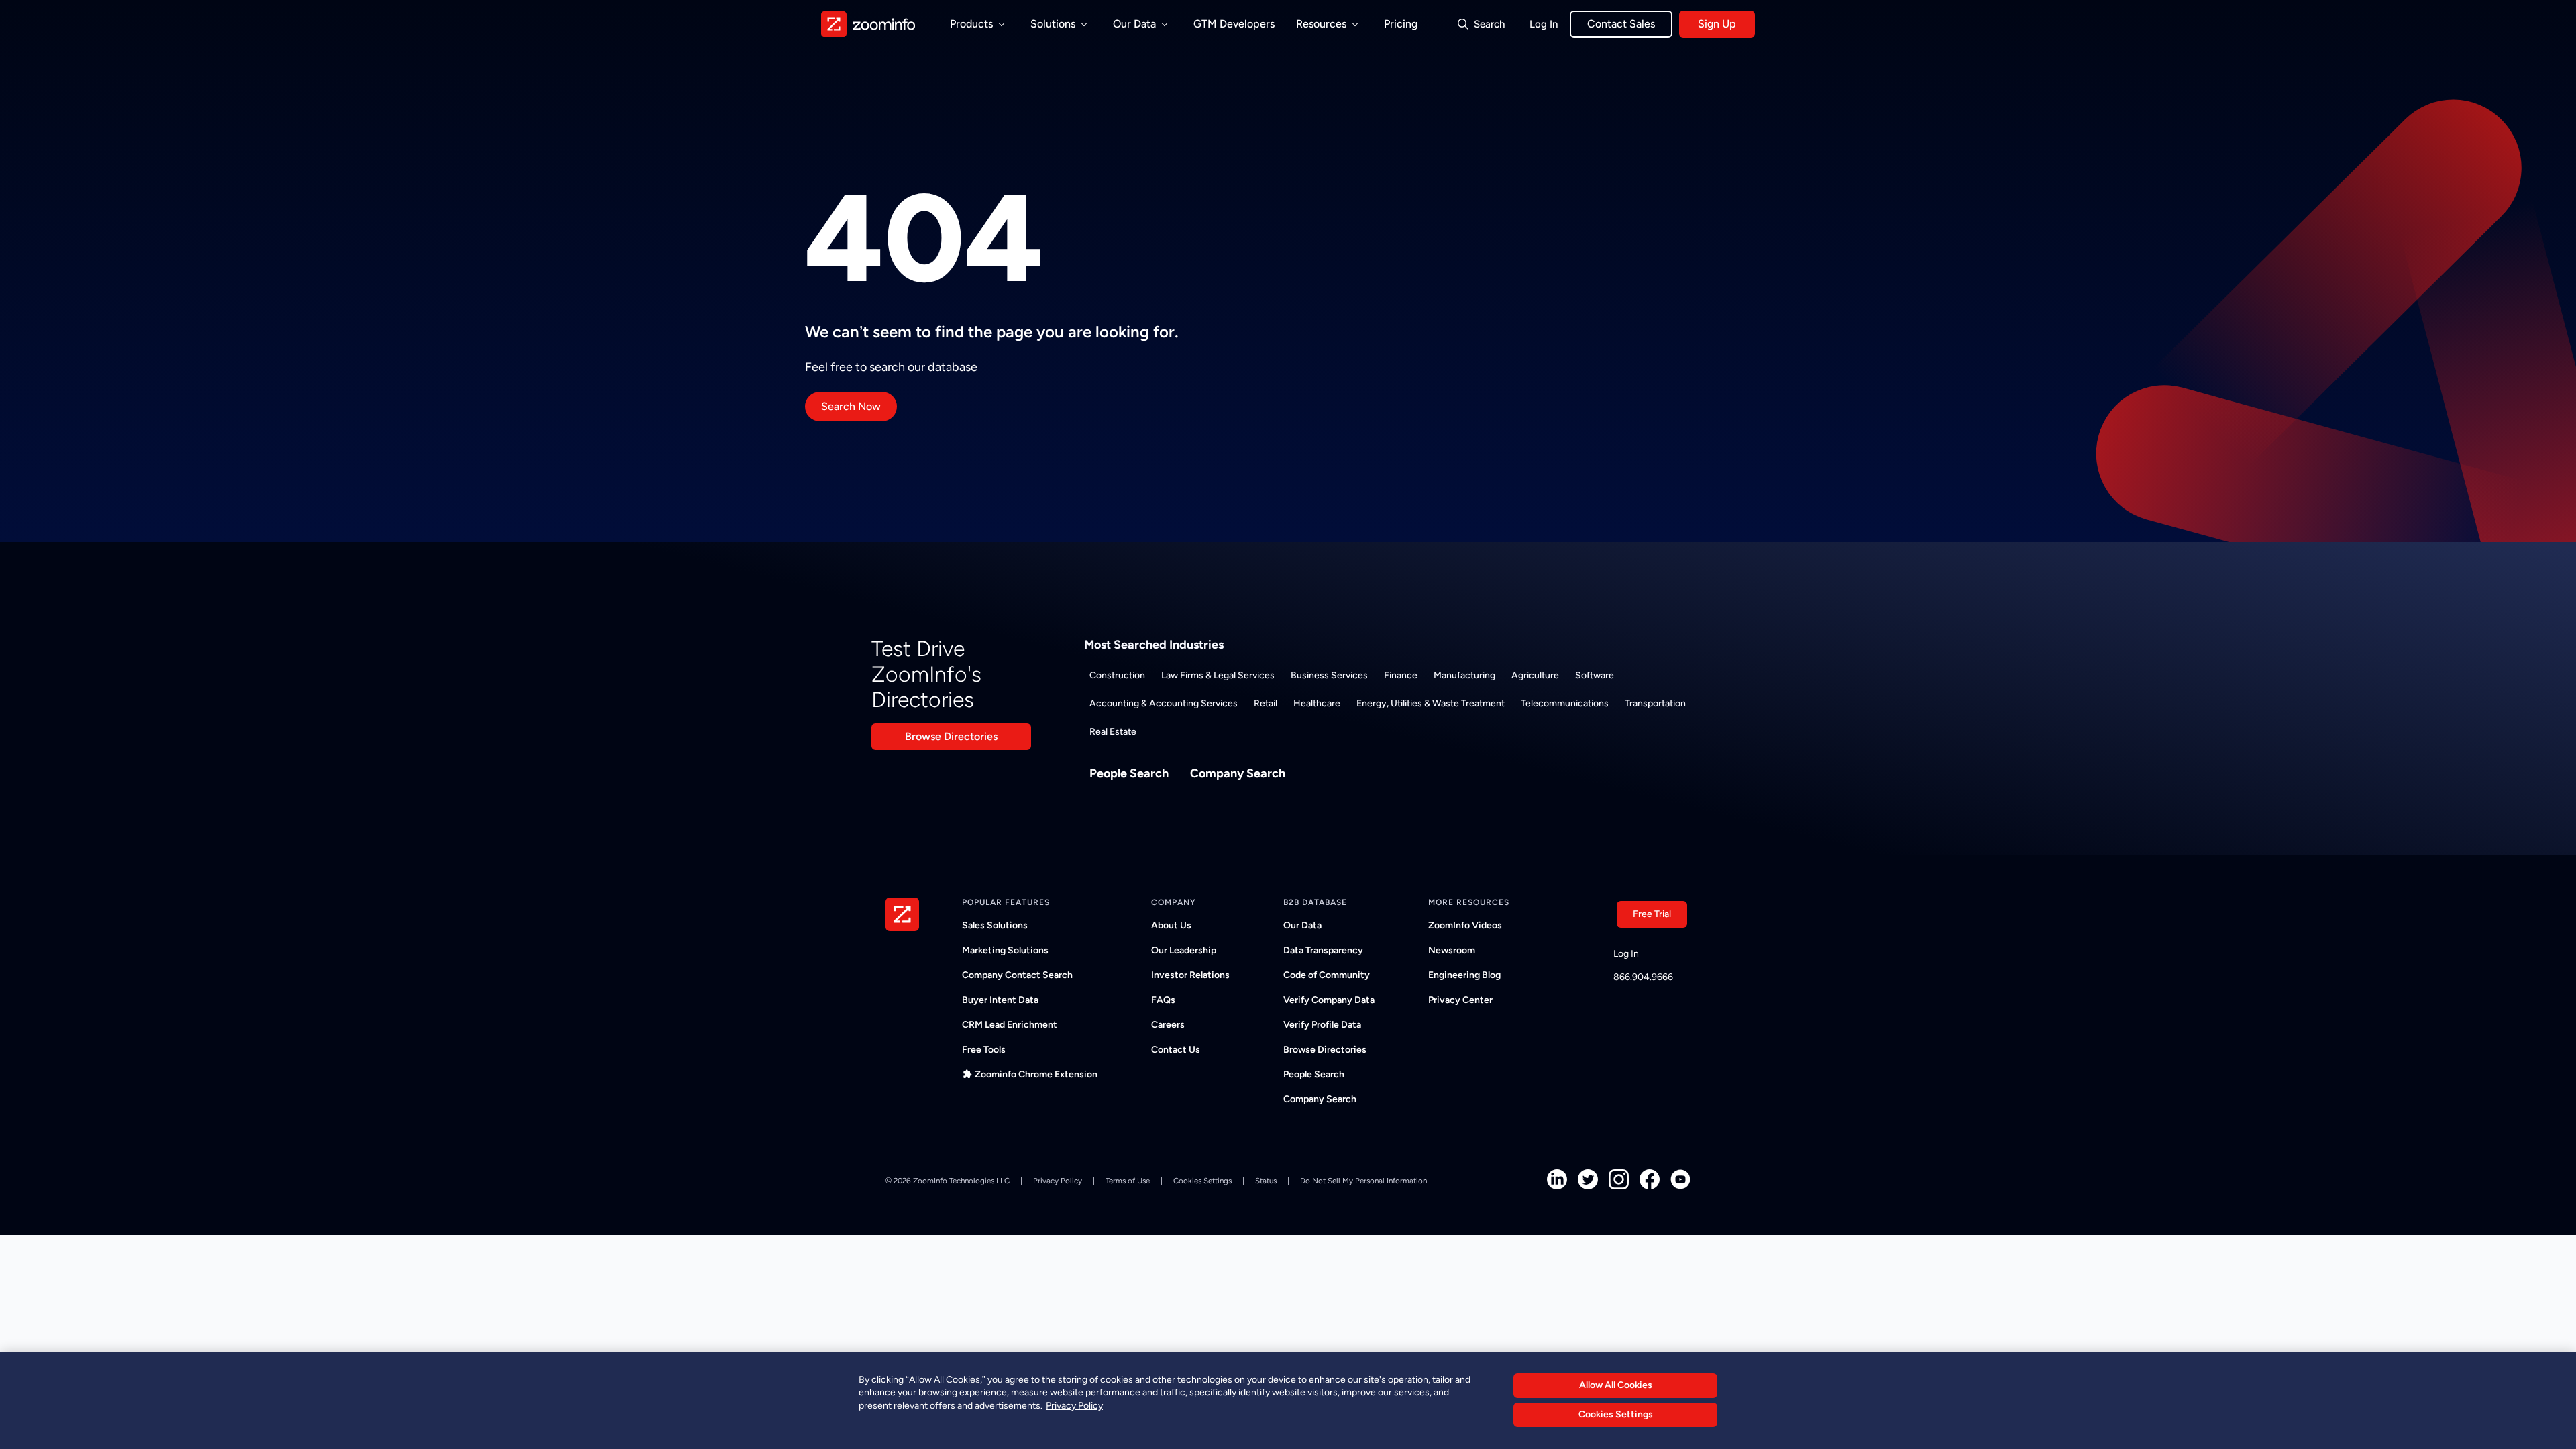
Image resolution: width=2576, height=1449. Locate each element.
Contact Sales (1621, 24)
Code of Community (1327, 975)
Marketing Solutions (1005, 950)
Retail (1266, 703)
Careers (1168, 1025)
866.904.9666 (1643, 977)
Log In (1544, 24)
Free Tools (984, 1050)
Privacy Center (1460, 1000)
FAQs (1163, 1000)
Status (1266, 1181)
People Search (1129, 773)
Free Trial (1652, 914)
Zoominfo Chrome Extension (1036, 1074)
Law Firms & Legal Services (1218, 675)
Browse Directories (951, 736)
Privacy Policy (1058, 1181)
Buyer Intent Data (1000, 1000)
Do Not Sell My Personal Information (1363, 1181)
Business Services (1329, 675)
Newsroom (1452, 950)
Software (1595, 675)
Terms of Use (1128, 1181)
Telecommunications (1565, 703)
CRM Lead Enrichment (1010, 1025)
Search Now (851, 406)
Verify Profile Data (1322, 1025)
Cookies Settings (1616, 1415)
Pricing (1401, 24)
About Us (1171, 925)
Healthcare (1317, 703)
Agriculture (1535, 675)
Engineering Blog (1464, 975)
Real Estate (1113, 732)
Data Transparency (1323, 950)
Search (1489, 24)
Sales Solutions (995, 925)
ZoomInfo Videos (1465, 925)
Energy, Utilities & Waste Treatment (1431, 703)
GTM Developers (1234, 24)
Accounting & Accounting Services (1164, 703)
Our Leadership (1184, 950)
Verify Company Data (1329, 1000)
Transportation (1655, 703)
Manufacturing (1464, 675)
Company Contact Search (1017, 975)
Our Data (1302, 925)
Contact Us (1176, 1050)
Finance (1401, 675)
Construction (1117, 675)
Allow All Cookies (1616, 1385)
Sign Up (1717, 24)
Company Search (1238, 773)
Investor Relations (1190, 975)
